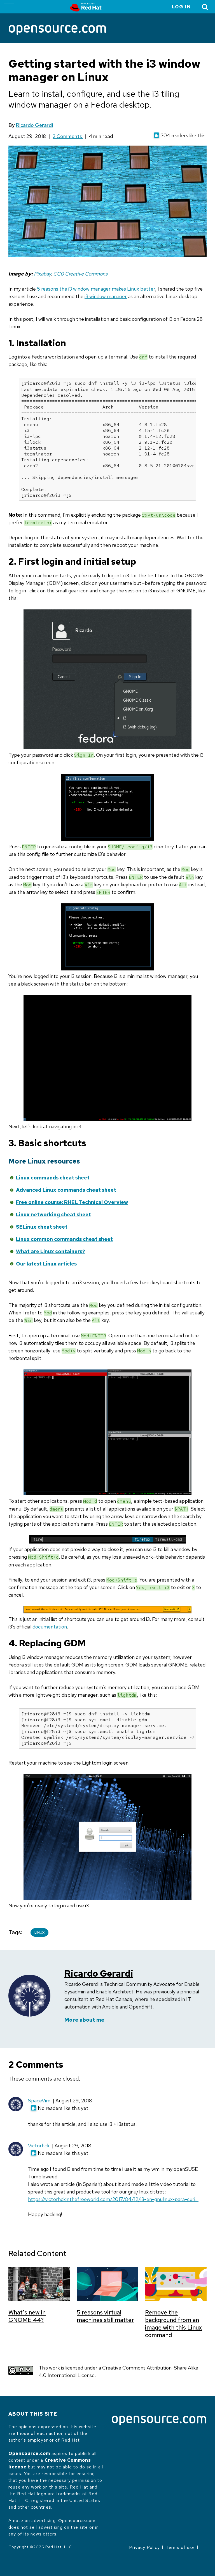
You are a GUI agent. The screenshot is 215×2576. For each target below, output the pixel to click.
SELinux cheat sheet (42, 1227)
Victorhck (39, 2146)
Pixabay (42, 274)
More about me (84, 2020)
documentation (50, 1627)
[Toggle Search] (205, 7)
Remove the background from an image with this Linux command (173, 2324)
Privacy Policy (144, 2547)
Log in (181, 7)
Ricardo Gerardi (34, 125)
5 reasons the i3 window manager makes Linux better (96, 289)
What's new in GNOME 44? (27, 2316)
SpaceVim (39, 2101)
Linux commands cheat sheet (53, 1178)
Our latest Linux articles (46, 1264)
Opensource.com (29, 2453)
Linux (39, 1932)
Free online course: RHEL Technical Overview (72, 1202)
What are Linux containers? (51, 1251)
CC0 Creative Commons (80, 274)
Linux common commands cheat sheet (64, 1239)
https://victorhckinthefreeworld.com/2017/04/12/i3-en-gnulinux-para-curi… (113, 2199)
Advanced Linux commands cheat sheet (66, 1190)
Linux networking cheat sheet (53, 1215)
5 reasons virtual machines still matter (105, 2316)
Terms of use (180, 2547)
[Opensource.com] (57, 30)
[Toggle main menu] (9, 7)
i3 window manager (106, 296)
